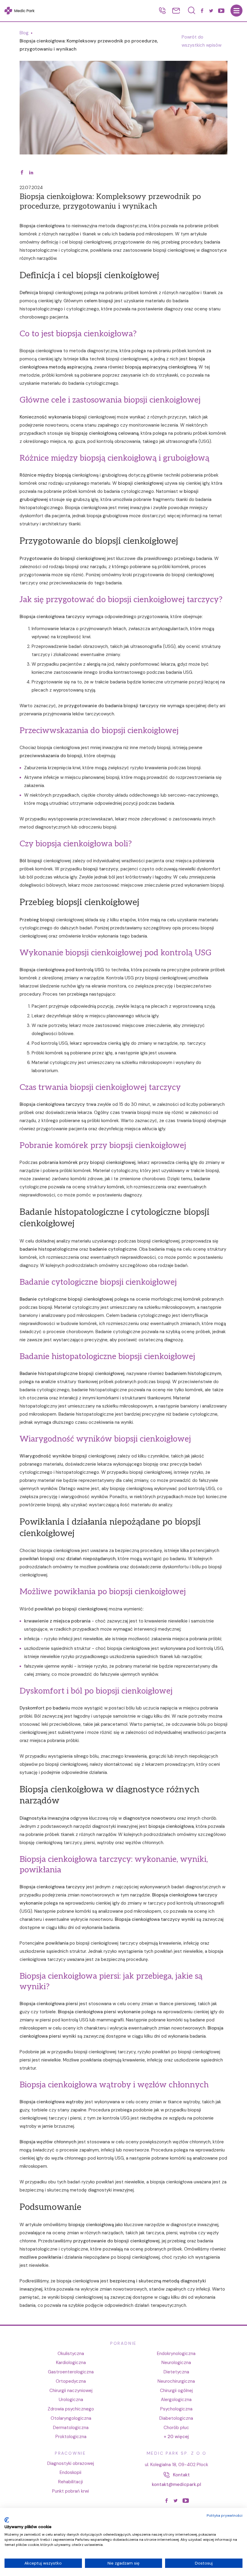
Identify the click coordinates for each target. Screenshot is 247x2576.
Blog (24, 33)
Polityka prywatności (225, 2515)
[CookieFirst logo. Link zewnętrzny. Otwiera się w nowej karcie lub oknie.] (7, 2520)
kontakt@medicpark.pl (177, 2484)
